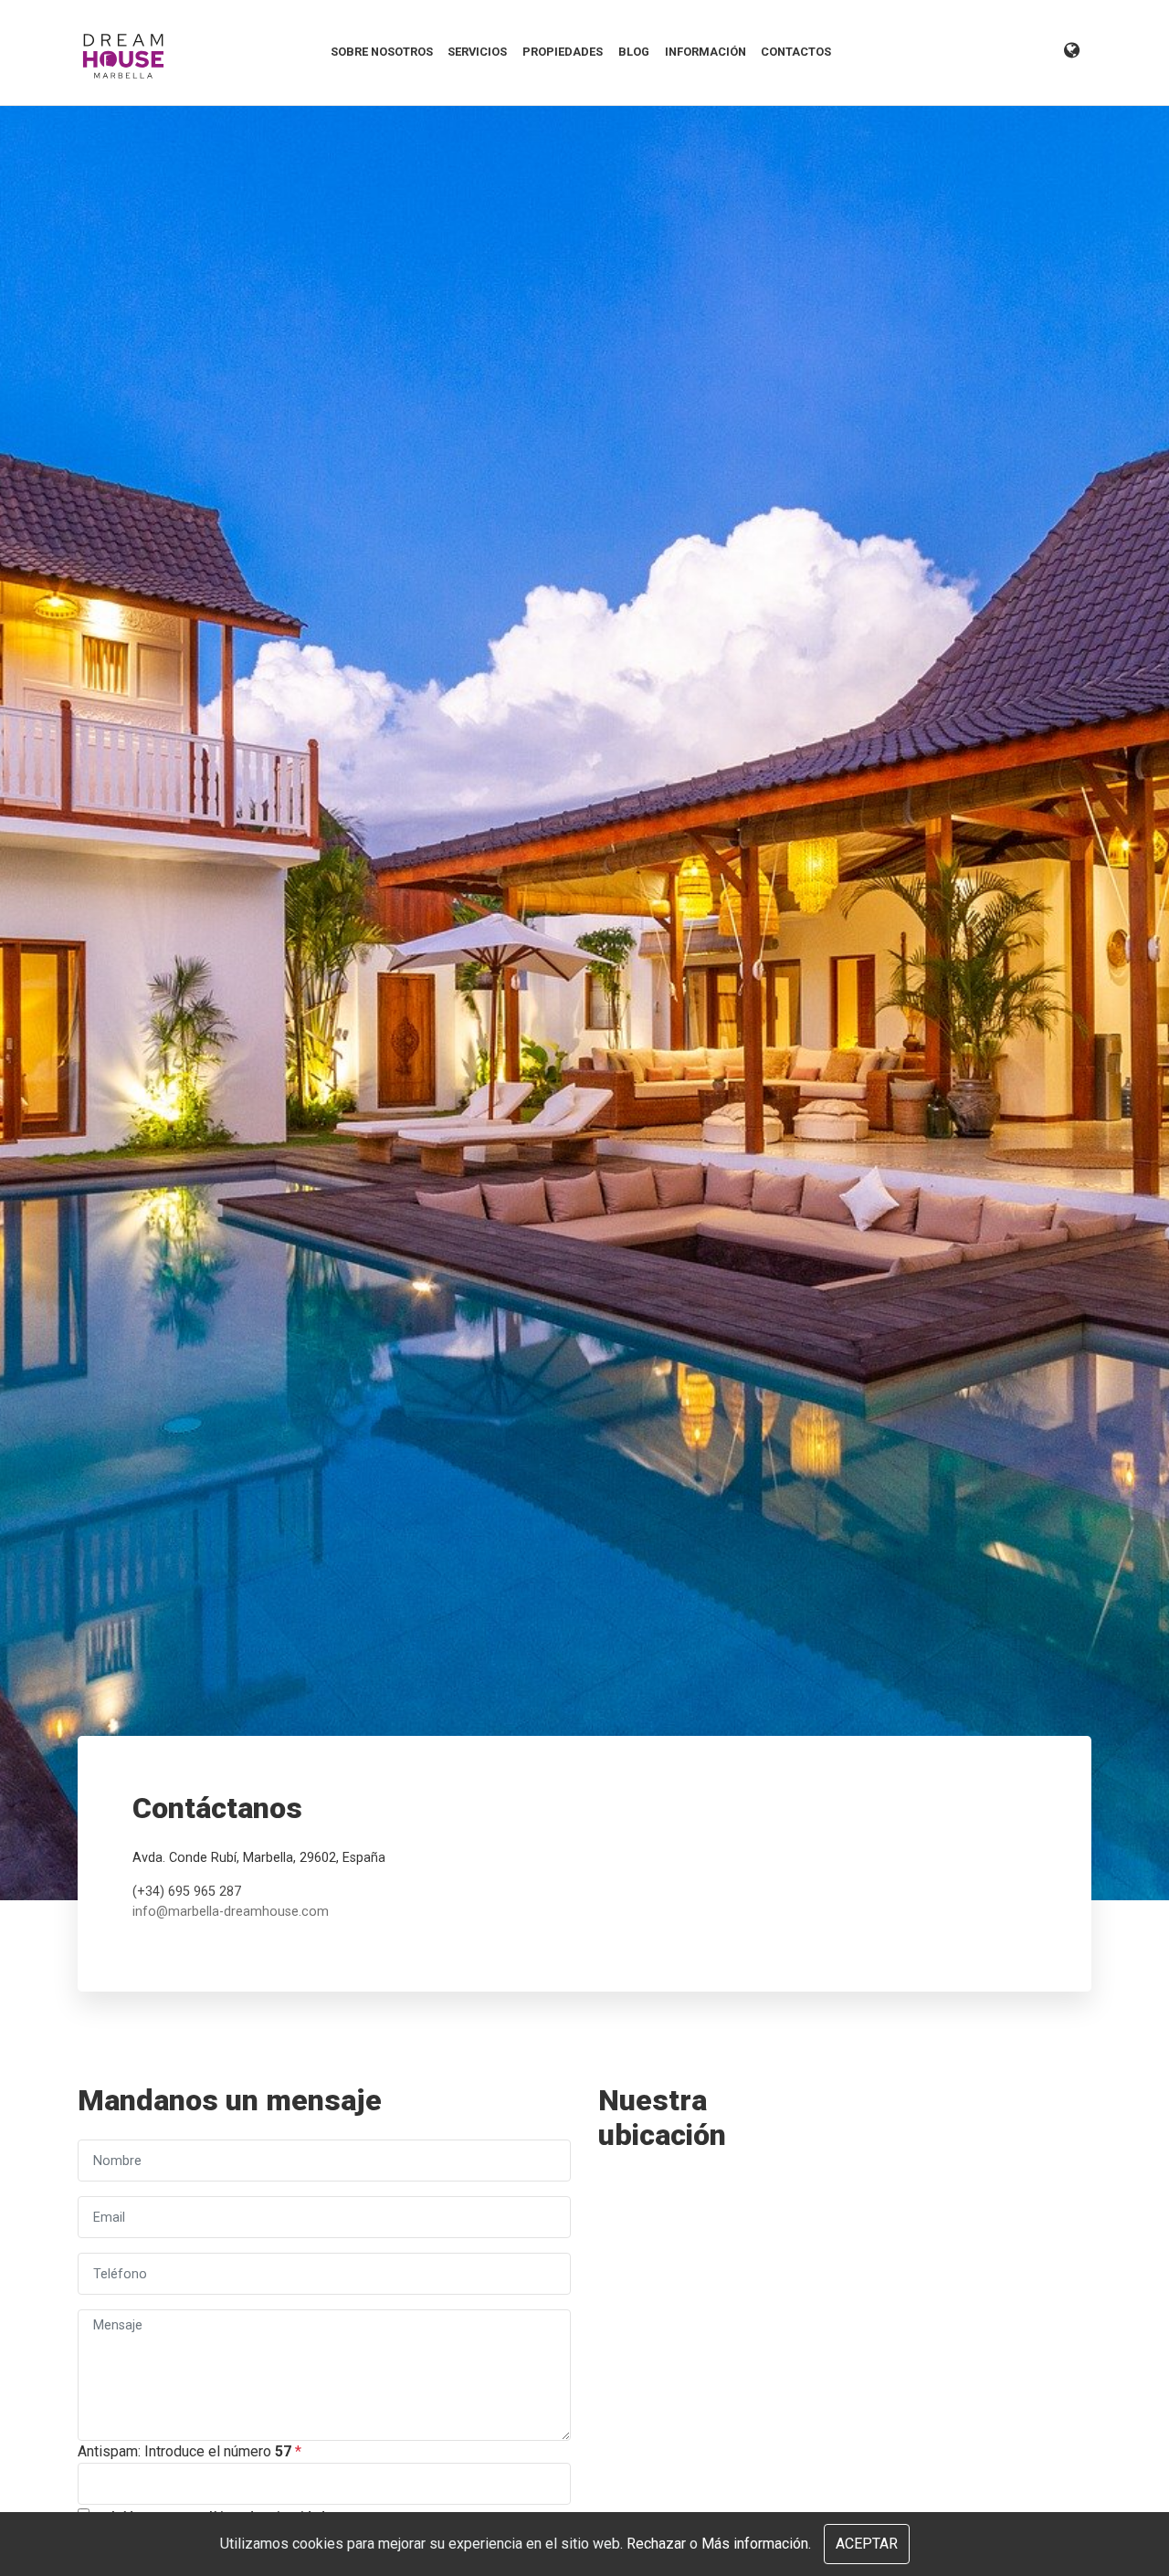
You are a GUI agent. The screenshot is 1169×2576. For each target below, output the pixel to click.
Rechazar (656, 2544)
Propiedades (563, 52)
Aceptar (867, 2544)
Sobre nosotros (382, 52)
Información (706, 52)
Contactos (796, 52)
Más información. (756, 2544)
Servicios (477, 52)
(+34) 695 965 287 (187, 1892)
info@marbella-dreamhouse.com (231, 1912)
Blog (634, 52)
